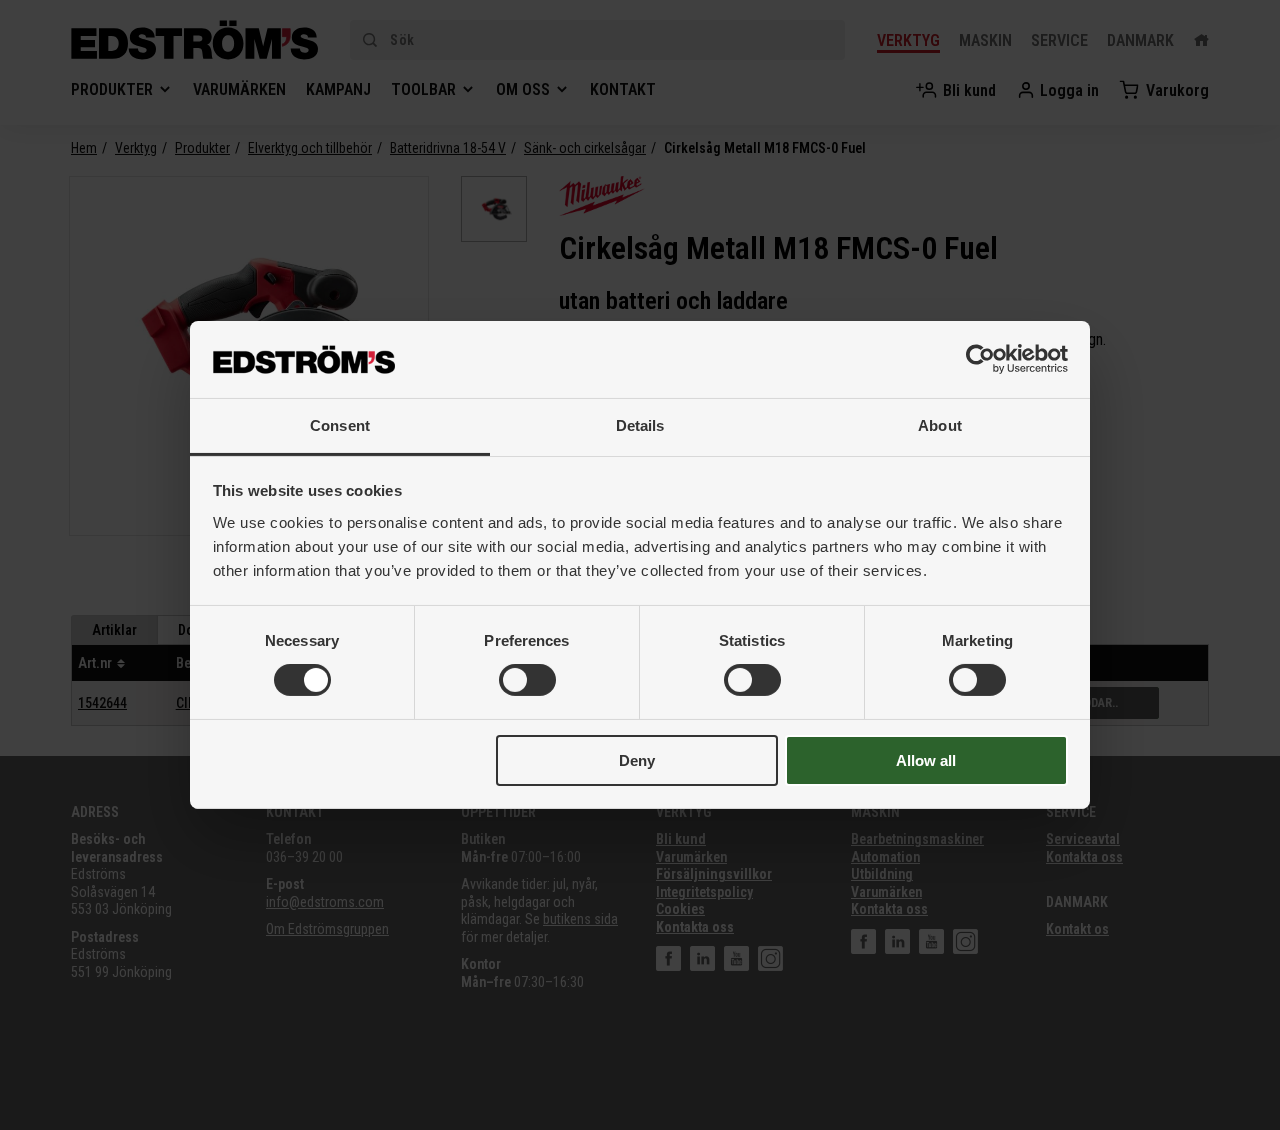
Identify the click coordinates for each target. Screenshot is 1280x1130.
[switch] (527, 680)
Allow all (926, 760)
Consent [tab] (340, 425)
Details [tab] (640, 425)
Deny (637, 760)
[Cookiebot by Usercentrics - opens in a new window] (980, 359)
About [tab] (940, 425)
